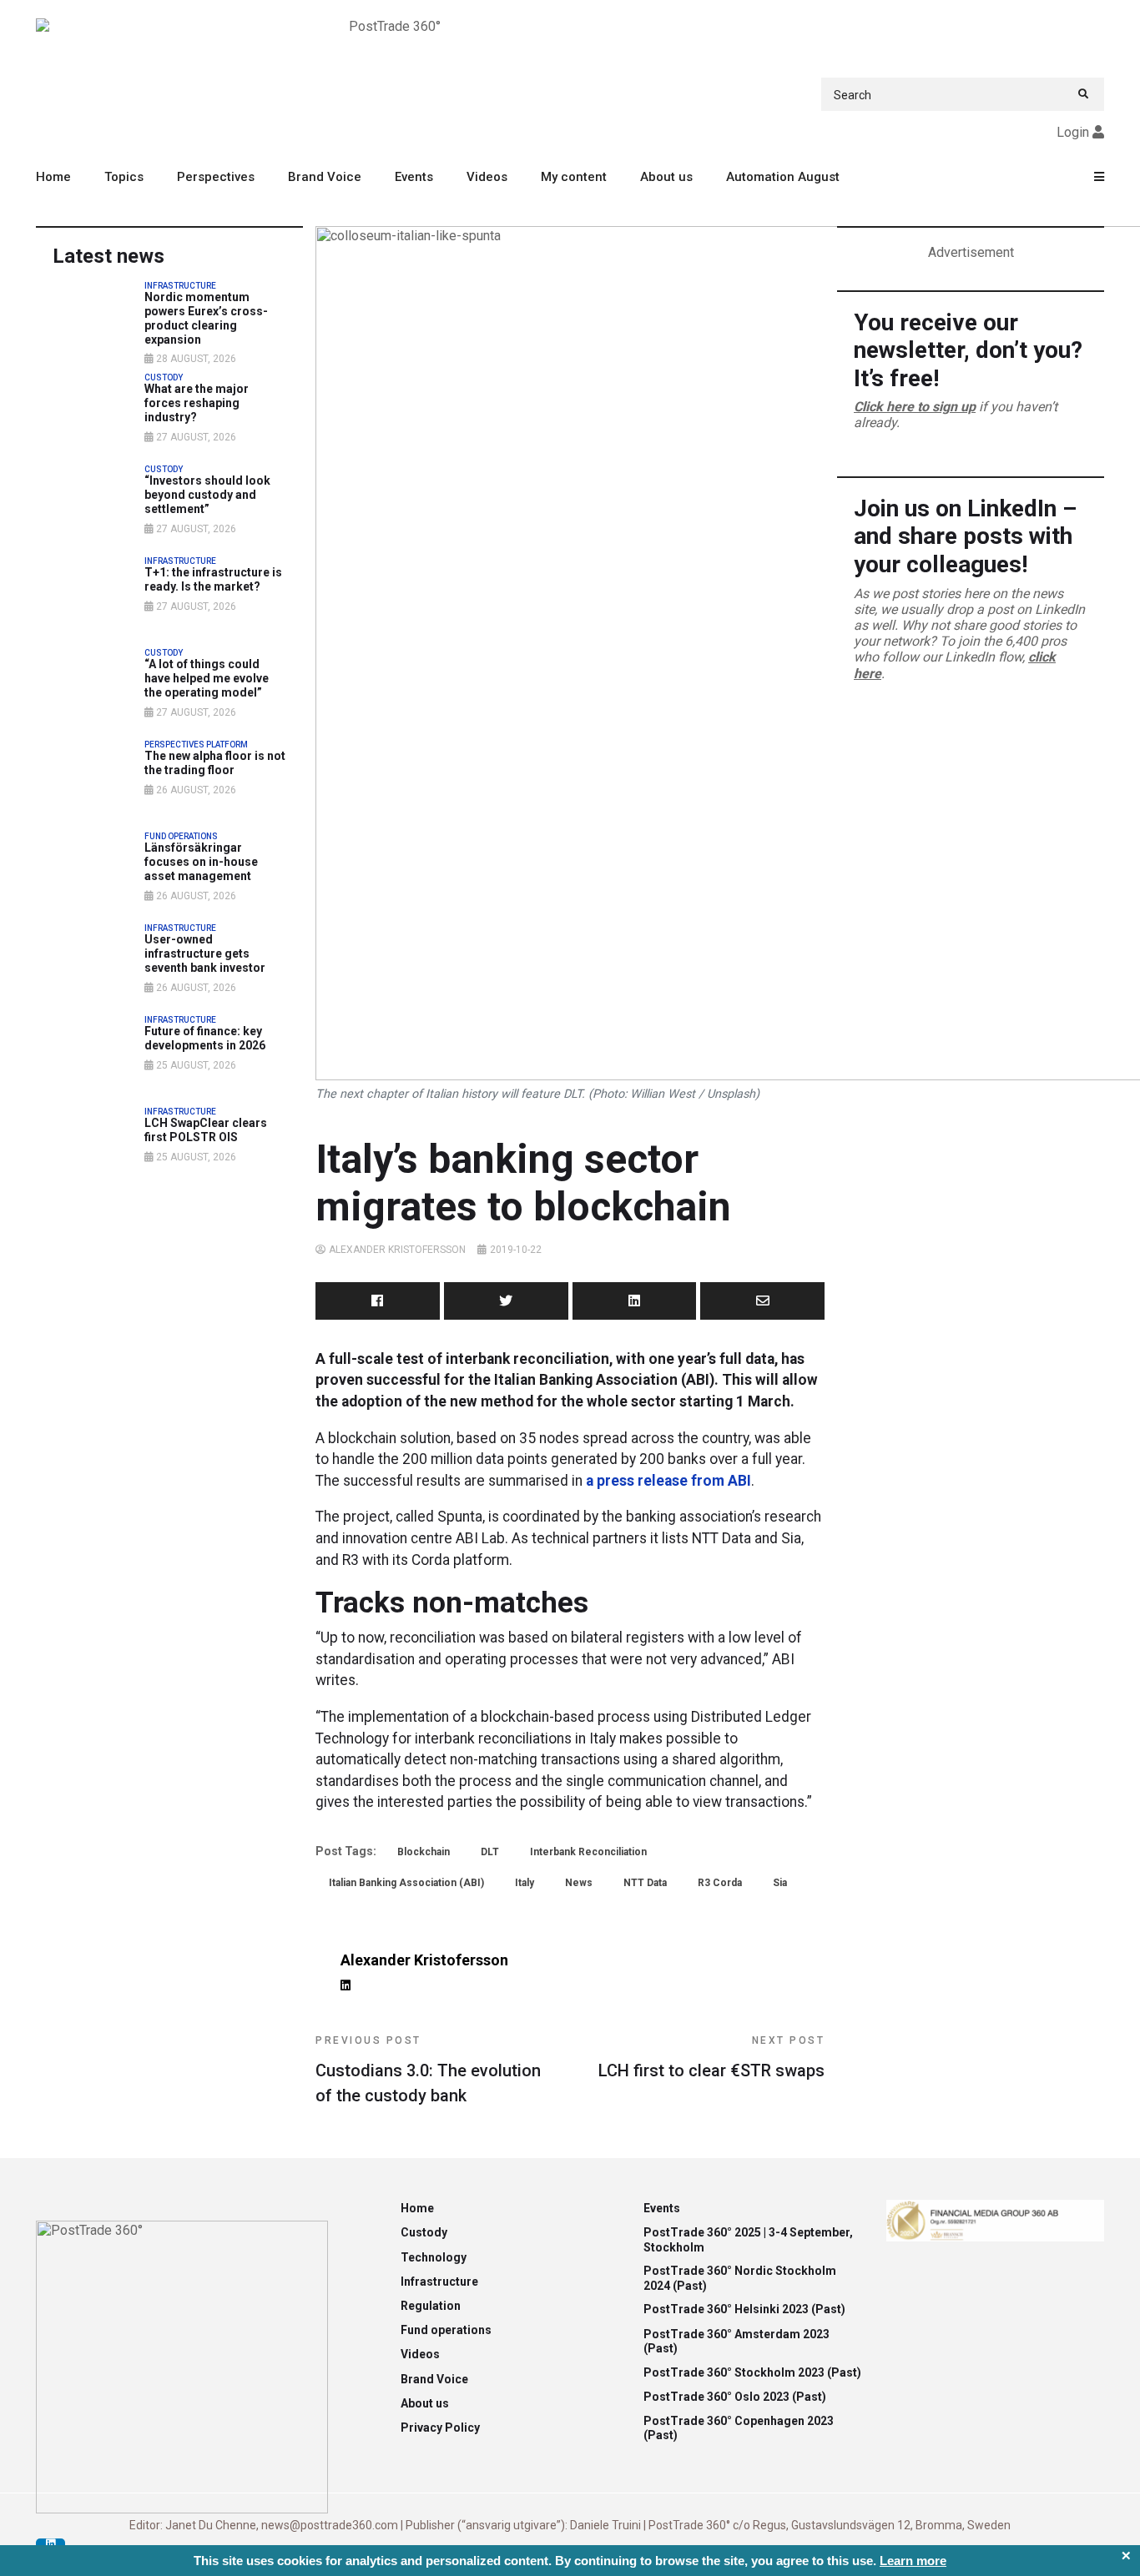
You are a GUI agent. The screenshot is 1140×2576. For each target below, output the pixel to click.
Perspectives (216, 177)
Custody (424, 2232)
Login (1073, 132)
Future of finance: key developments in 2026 (205, 1038)
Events (414, 177)
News (579, 1883)
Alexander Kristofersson (397, 1250)
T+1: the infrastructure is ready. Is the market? (213, 579)
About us (666, 177)
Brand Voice (325, 177)
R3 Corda (720, 1883)
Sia (780, 1883)
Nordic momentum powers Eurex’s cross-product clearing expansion (206, 318)
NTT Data (645, 1883)
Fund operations (446, 2330)
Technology (434, 2257)
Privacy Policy (440, 2428)
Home (53, 177)
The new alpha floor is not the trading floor (215, 763)
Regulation (431, 2306)
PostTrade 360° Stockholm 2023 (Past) (752, 2372)
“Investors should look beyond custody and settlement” (207, 495)
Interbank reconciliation (588, 1852)
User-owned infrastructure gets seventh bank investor (205, 953)
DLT (490, 1852)
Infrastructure (439, 2282)
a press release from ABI (668, 1481)
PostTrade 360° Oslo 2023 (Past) (735, 2397)
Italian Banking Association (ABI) (406, 1883)
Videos (487, 177)
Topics (124, 177)
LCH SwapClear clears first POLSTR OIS (206, 1130)
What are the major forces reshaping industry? (197, 403)
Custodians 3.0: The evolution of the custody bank (428, 2070)
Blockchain (424, 1852)
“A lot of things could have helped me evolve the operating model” (207, 678)
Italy (525, 1883)
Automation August (783, 177)
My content (574, 177)
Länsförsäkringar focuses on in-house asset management (201, 862)
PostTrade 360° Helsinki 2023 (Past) (744, 2309)
